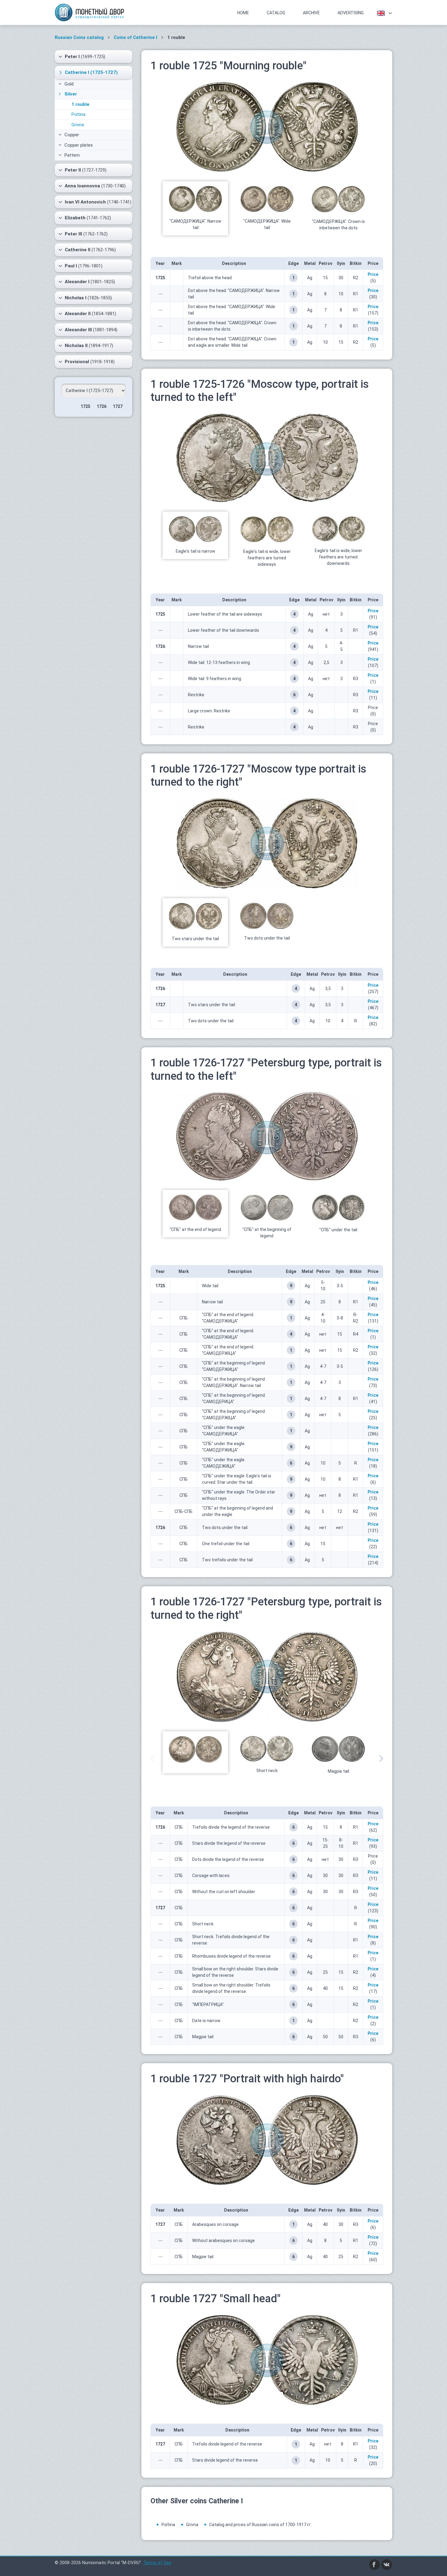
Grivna (78, 125)
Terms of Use (157, 2563)
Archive (311, 13)
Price (373, 274)
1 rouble (80, 104)
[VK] (387, 2564)
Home (243, 13)
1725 (85, 406)
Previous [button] (152, 1758)
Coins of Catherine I (135, 37)
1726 (102, 406)
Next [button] (381, 1758)
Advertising (351, 13)
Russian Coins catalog (79, 37)
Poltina (78, 114)
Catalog (276, 13)
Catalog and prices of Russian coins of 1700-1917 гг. (260, 2525)
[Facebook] (375, 2564)
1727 (118, 406)
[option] (195, 209)
